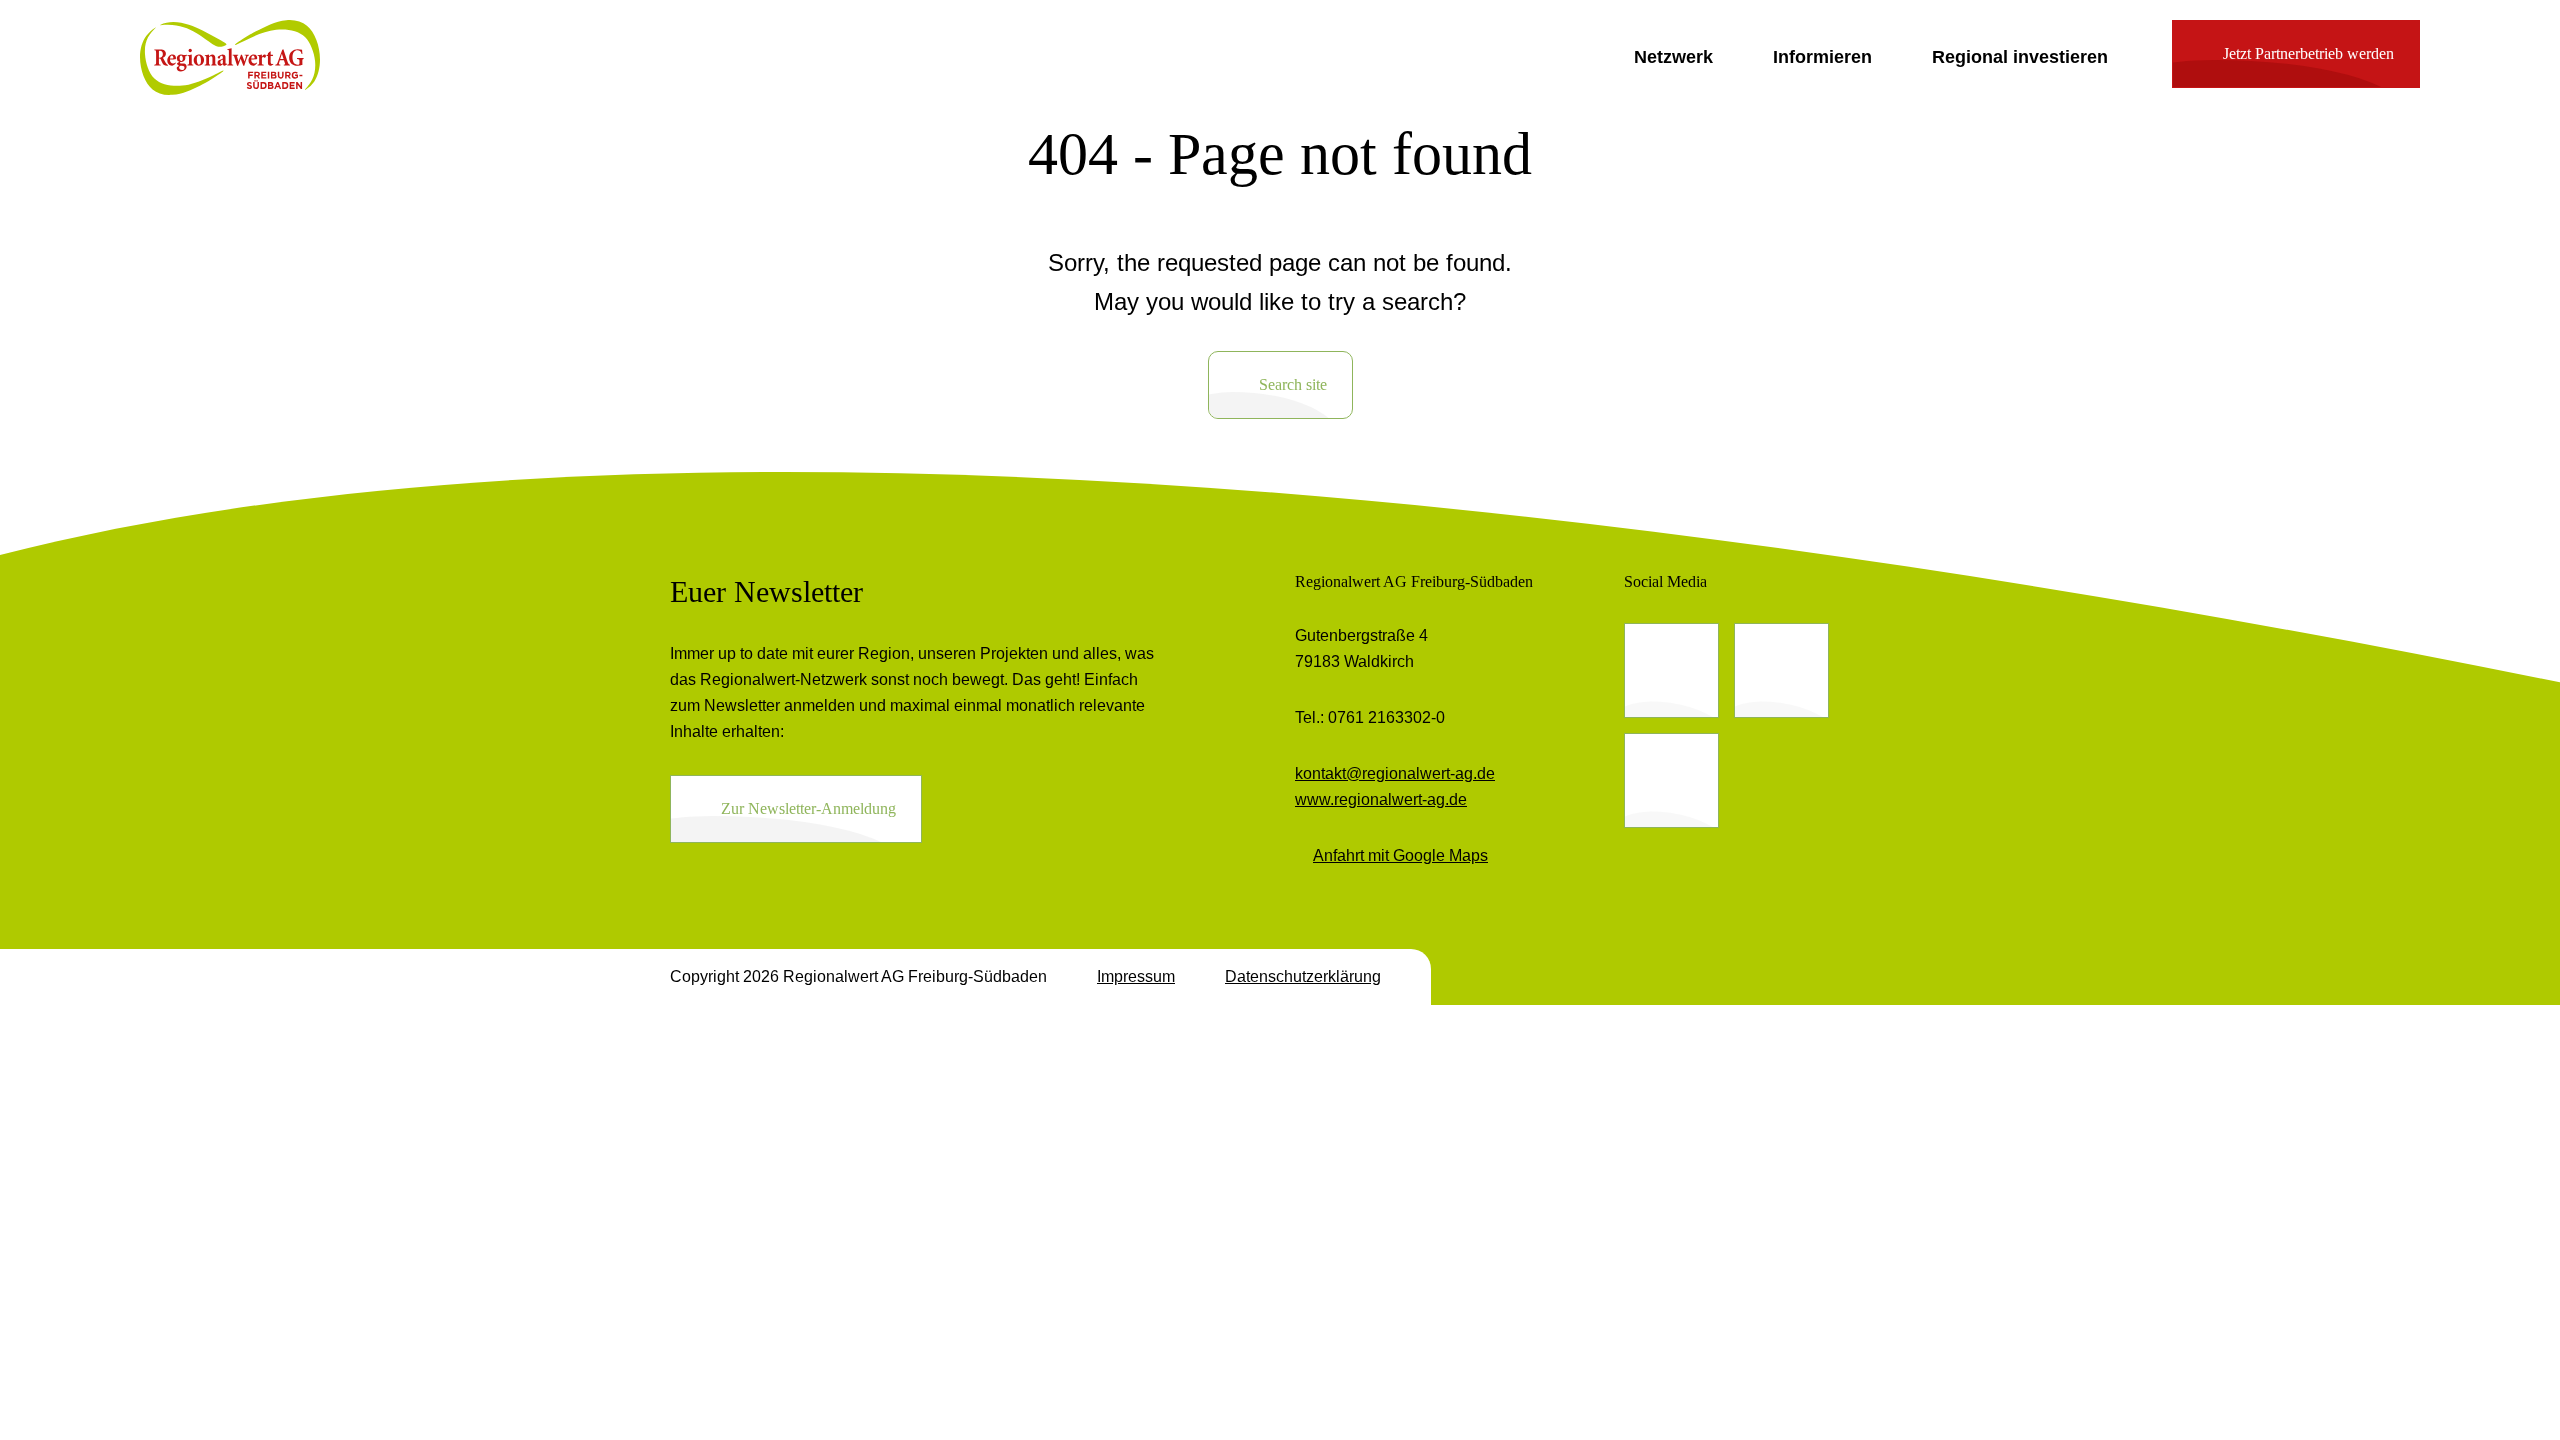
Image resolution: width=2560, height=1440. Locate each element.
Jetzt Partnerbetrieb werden (2308, 53)
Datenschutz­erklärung (1303, 976)
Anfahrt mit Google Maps (1400, 855)
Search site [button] (1293, 384)
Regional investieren (2020, 57)
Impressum (1136, 976)
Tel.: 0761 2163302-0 (1370, 717)
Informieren (1822, 57)
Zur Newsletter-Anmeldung (808, 808)
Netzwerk (1673, 57)
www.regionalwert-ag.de (1381, 799)
